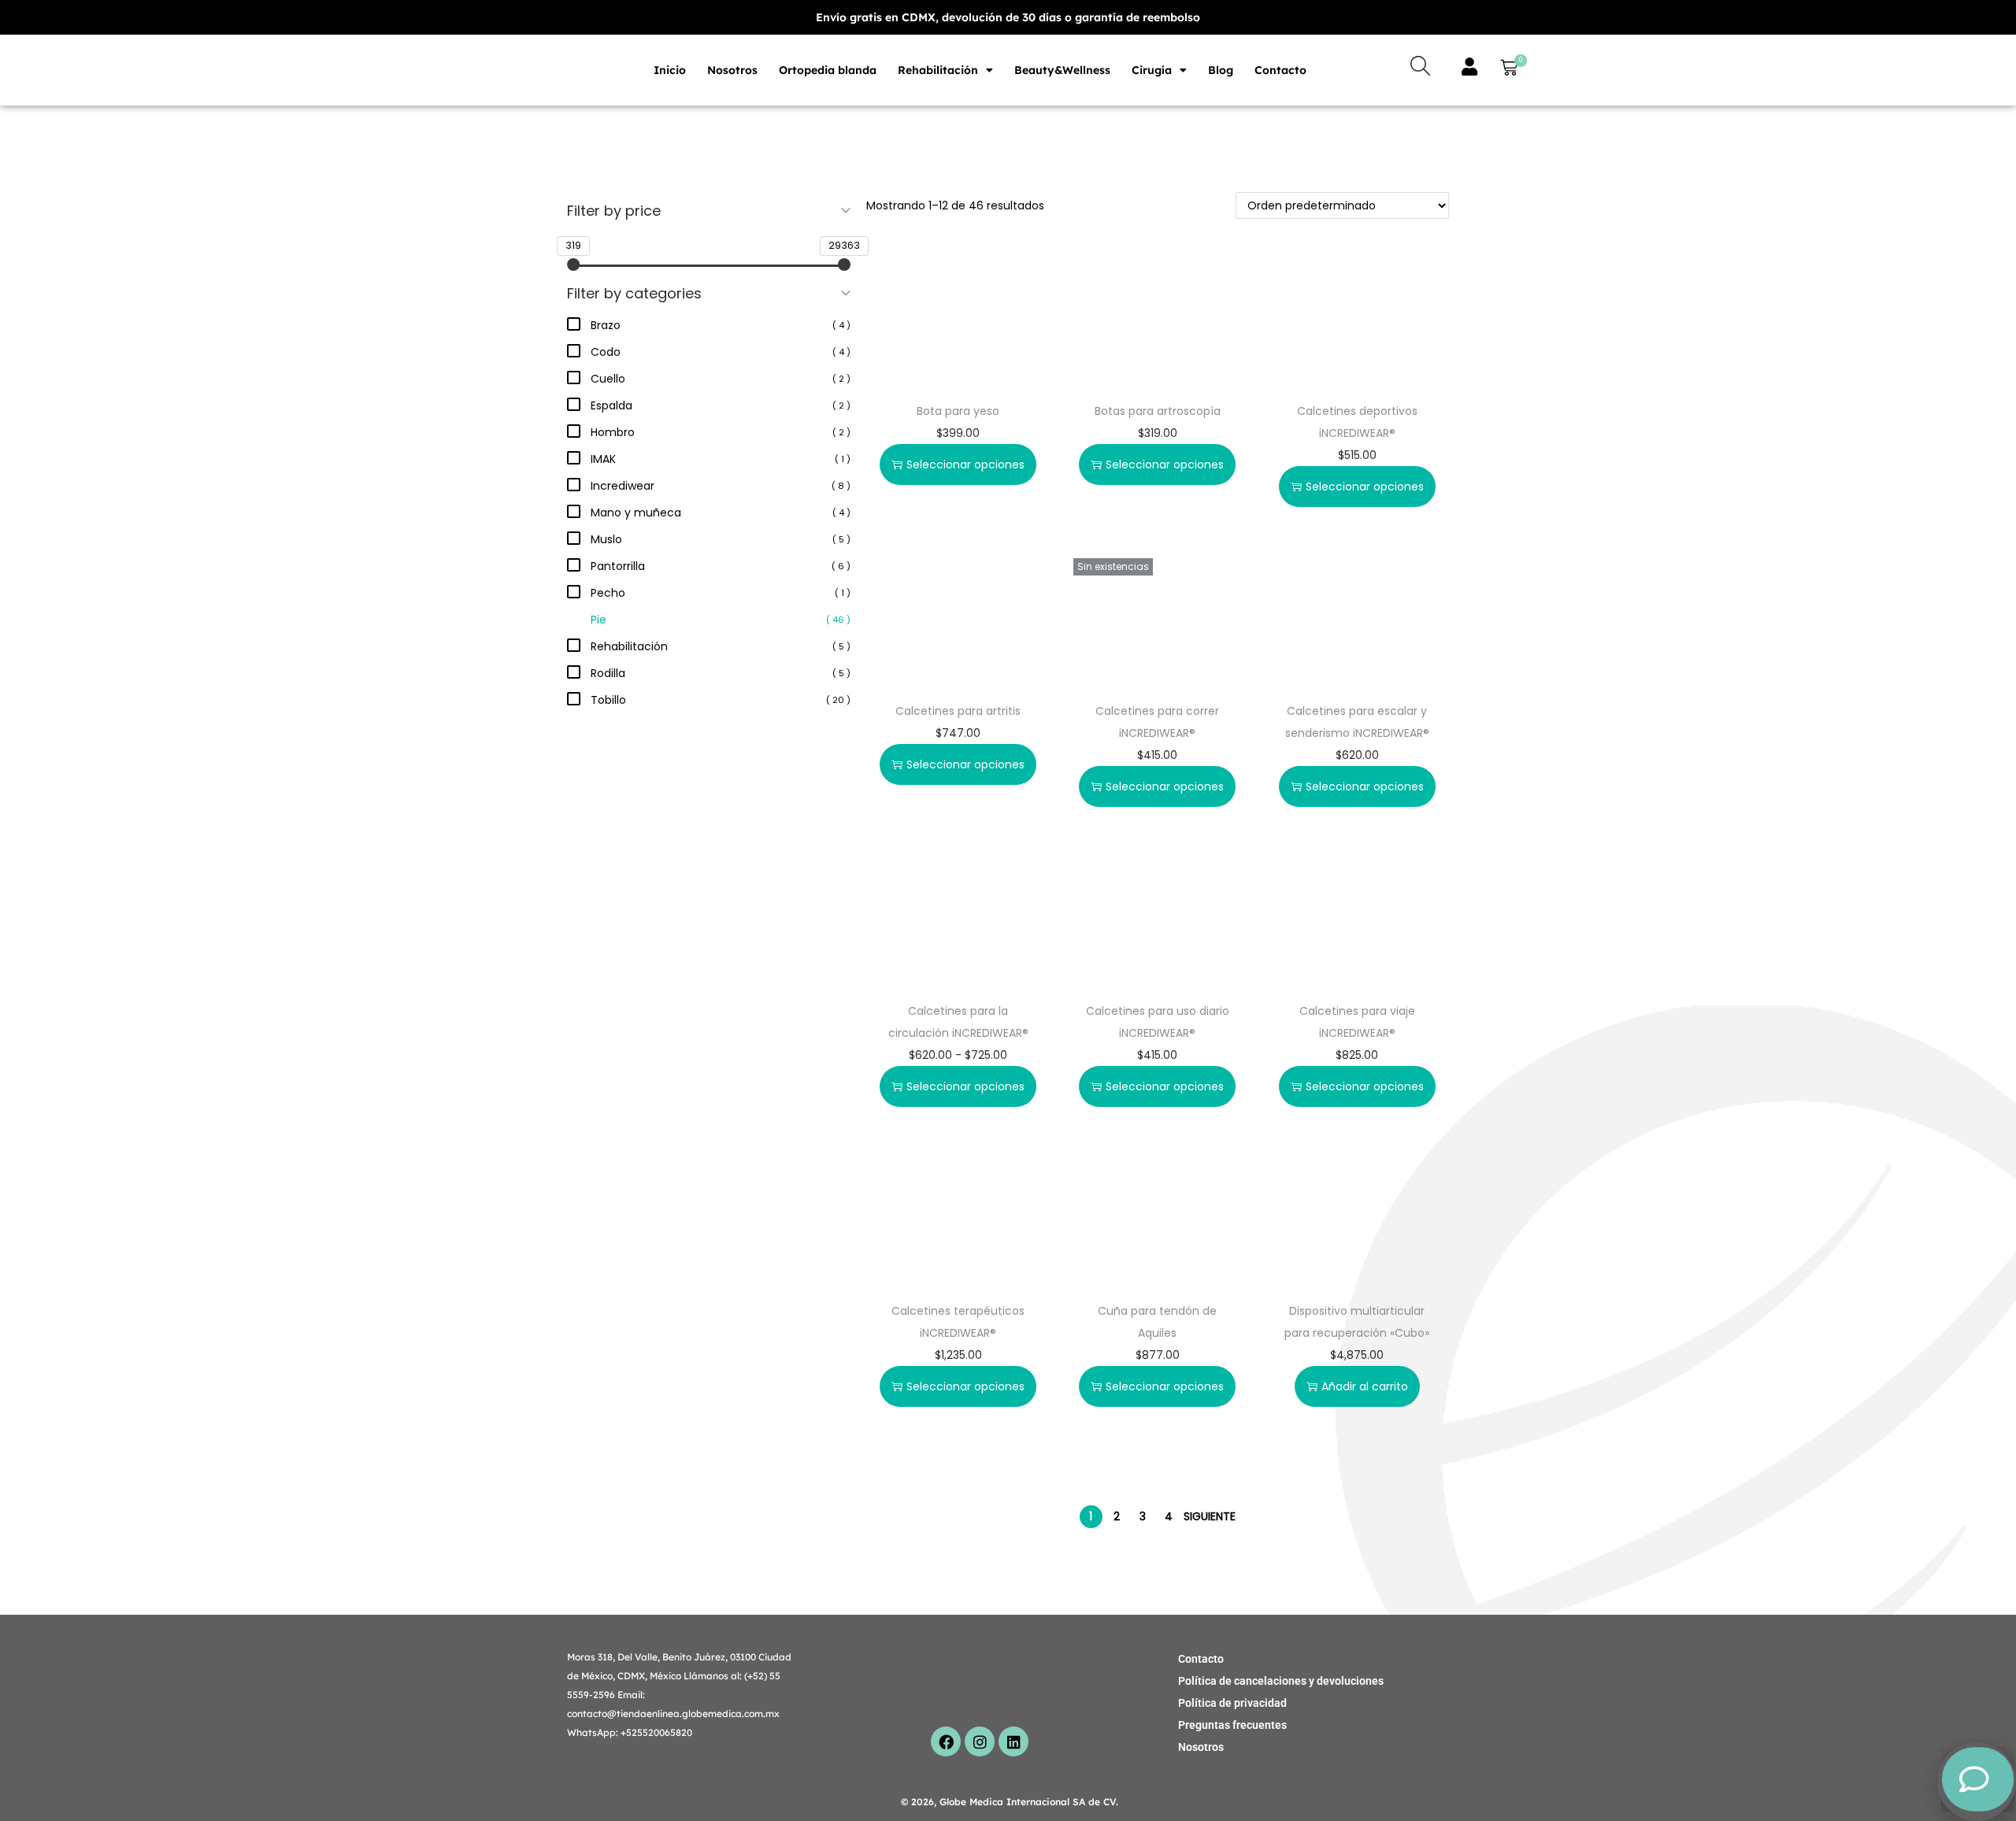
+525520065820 (656, 1732)
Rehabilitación (938, 70)
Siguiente (1210, 1516)
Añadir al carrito (1365, 1386)
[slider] (573, 265)
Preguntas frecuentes (1232, 1725)
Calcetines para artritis (958, 711)
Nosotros (732, 70)
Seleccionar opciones (965, 465)
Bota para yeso (958, 411)
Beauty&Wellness (1062, 70)
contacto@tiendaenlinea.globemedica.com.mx (673, 1714)
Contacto (1280, 70)
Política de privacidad (1232, 1703)
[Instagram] (980, 1741)
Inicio (670, 70)
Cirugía (1152, 70)
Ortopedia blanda (828, 70)
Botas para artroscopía (1158, 411)
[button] (1506, 70)
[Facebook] (946, 1741)
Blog (1221, 70)
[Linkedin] (1014, 1741)
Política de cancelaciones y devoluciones (1281, 1681)
